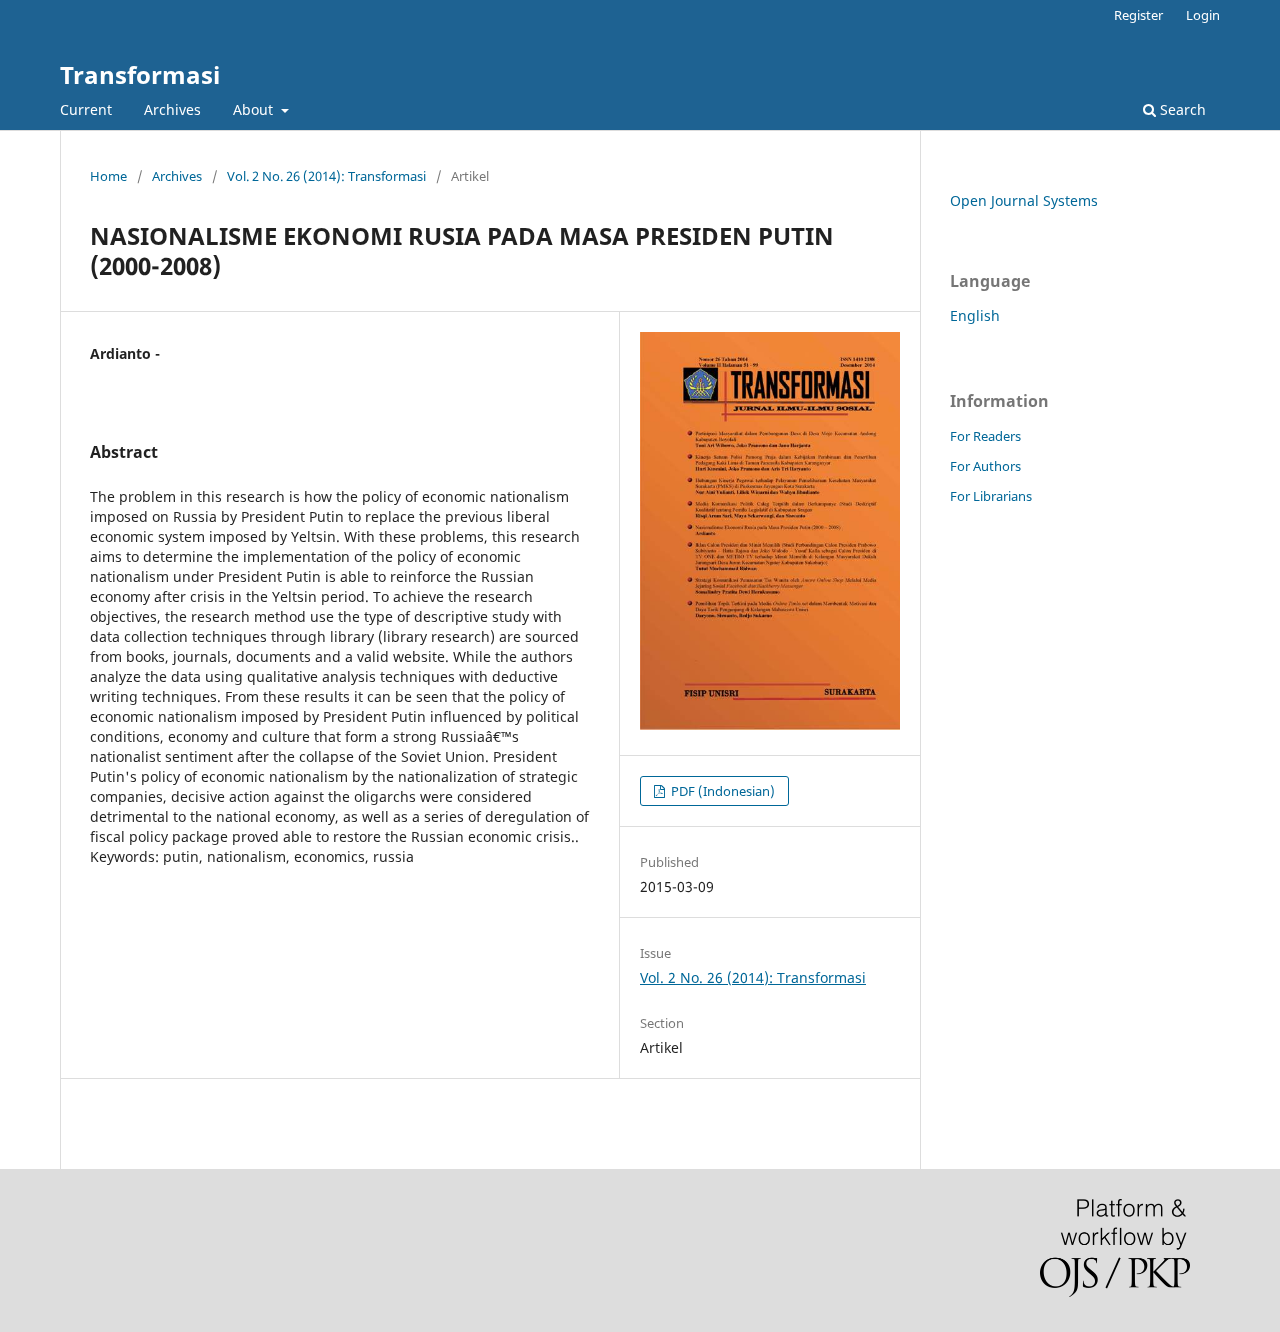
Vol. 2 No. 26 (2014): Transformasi (326, 176)
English (975, 315)
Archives (172, 109)
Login (1203, 15)
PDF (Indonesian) (721, 791)
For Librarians (991, 496)
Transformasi (140, 74)
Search (1181, 109)
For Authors (985, 466)
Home (108, 176)
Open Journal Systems (1024, 200)
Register (1138, 15)
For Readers (985, 436)
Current (86, 109)
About (255, 109)
